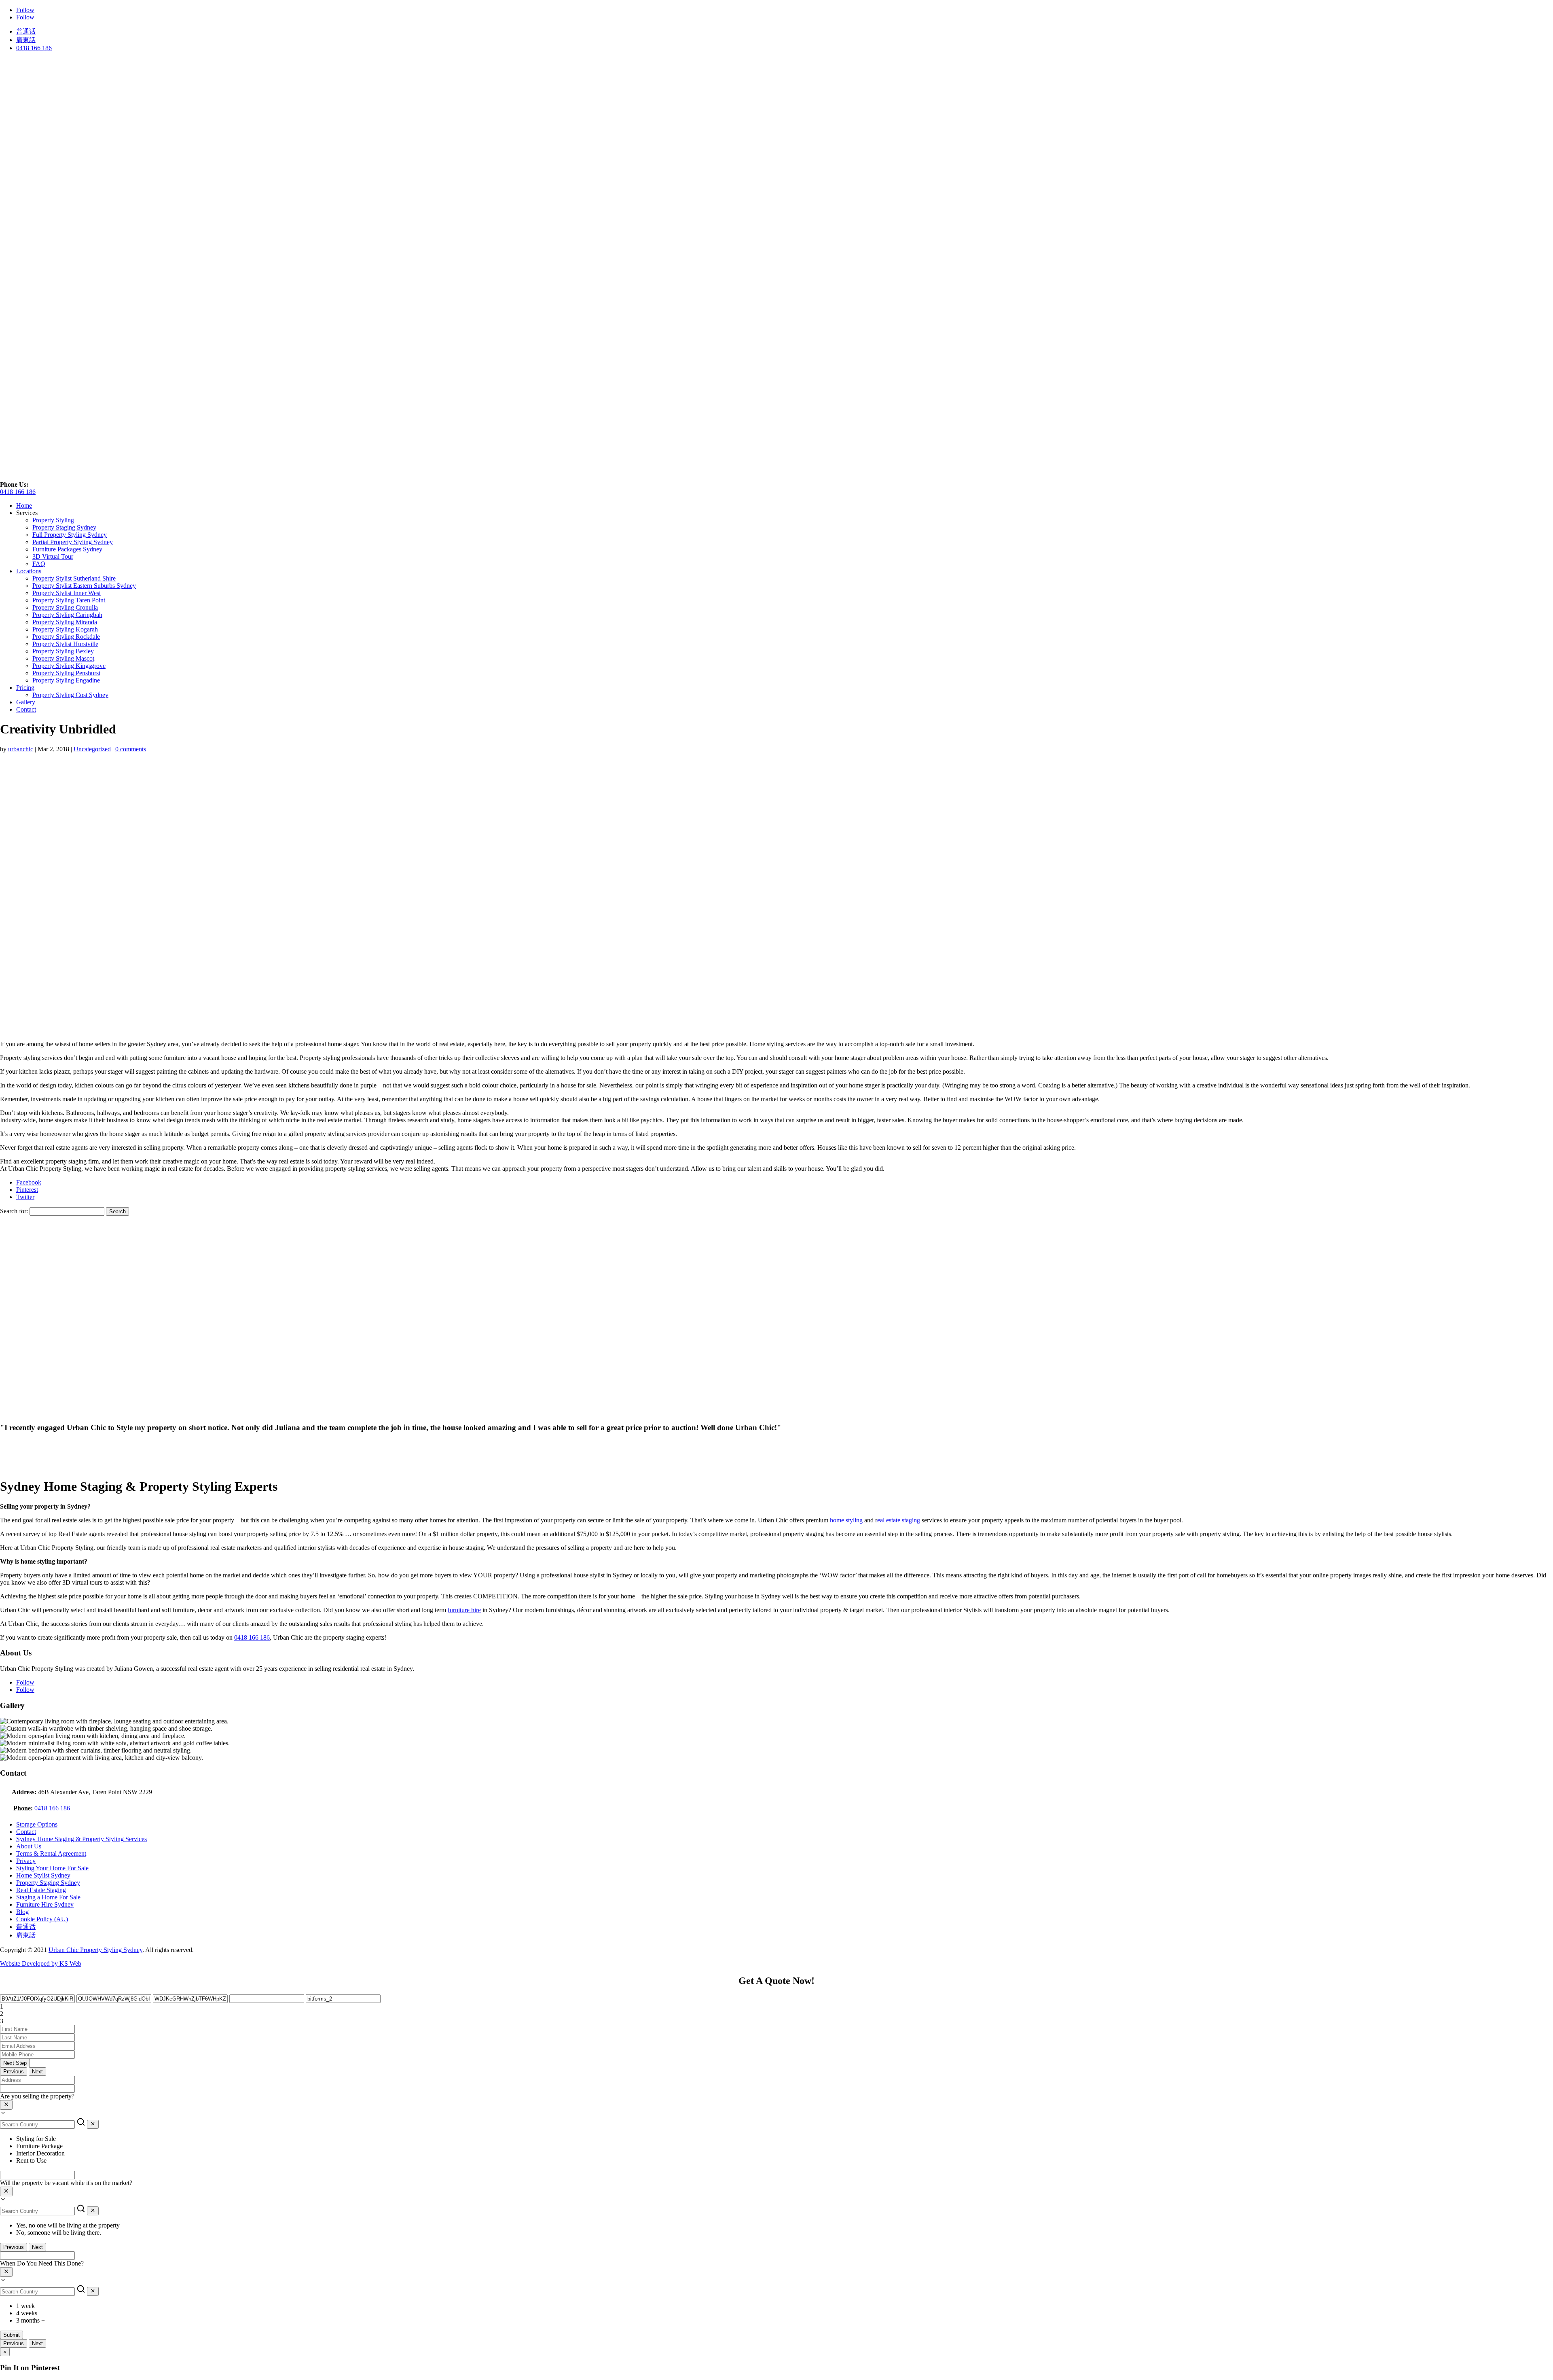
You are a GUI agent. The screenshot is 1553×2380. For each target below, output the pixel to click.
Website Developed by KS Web (41, 1964)
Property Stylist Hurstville (65, 644)
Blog (22, 1912)
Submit (12, 2335)
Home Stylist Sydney (43, 1875)
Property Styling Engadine (66, 680)
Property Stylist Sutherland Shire (74, 578)
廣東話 (26, 40)
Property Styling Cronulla (65, 607)
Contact (26, 709)
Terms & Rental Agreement (51, 1853)
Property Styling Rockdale (66, 637)
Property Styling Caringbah (67, 615)
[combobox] (776, 2105)
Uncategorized (92, 749)
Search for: (14, 1211)
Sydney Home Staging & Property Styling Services (81, 1839)
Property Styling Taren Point (69, 600)
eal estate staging (899, 1520)
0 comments (131, 749)
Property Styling (53, 520)
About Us (29, 1846)
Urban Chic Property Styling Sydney (95, 1950)
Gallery (26, 702)
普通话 (26, 31)
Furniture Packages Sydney (67, 549)
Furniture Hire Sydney (45, 1904)
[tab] (776, 2007)
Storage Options (37, 1824)
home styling (846, 1520)
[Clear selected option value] (6, 2105)
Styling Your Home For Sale (52, 1868)
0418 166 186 (34, 48)
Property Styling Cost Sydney (70, 695)
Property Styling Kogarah (65, 629)
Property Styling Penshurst (66, 673)
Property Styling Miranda (65, 622)
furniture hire (464, 1610)
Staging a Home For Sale (48, 1897)
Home (24, 505)
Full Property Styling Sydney (70, 535)
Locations (29, 571)
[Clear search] (93, 2124)
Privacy (26, 1861)
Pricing (25, 688)
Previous (14, 2072)
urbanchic (21, 749)
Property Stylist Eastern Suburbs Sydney (84, 586)
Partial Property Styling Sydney (73, 542)
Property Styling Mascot (63, 658)
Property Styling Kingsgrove (69, 666)
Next (37, 2072)
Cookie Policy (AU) (42, 1919)
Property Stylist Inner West (67, 593)
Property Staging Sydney (64, 527)
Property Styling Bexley (63, 651)
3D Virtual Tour (53, 556)
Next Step (15, 2063)
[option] (785, 2139)
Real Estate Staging (41, 1890)
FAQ (39, 564)
